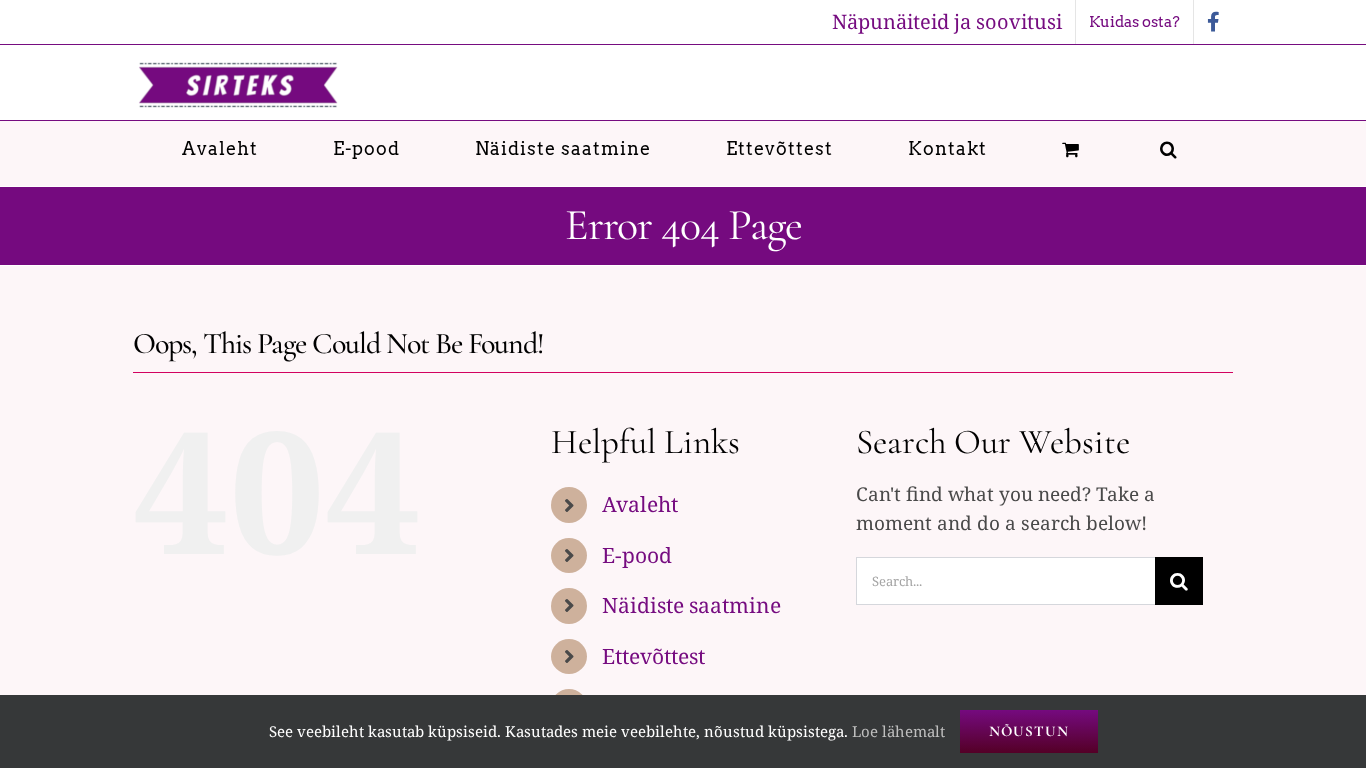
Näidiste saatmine (691, 605)
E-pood (637, 555)
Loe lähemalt (898, 731)
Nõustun (1029, 731)
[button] (1169, 148)
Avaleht (640, 504)
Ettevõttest (653, 656)
